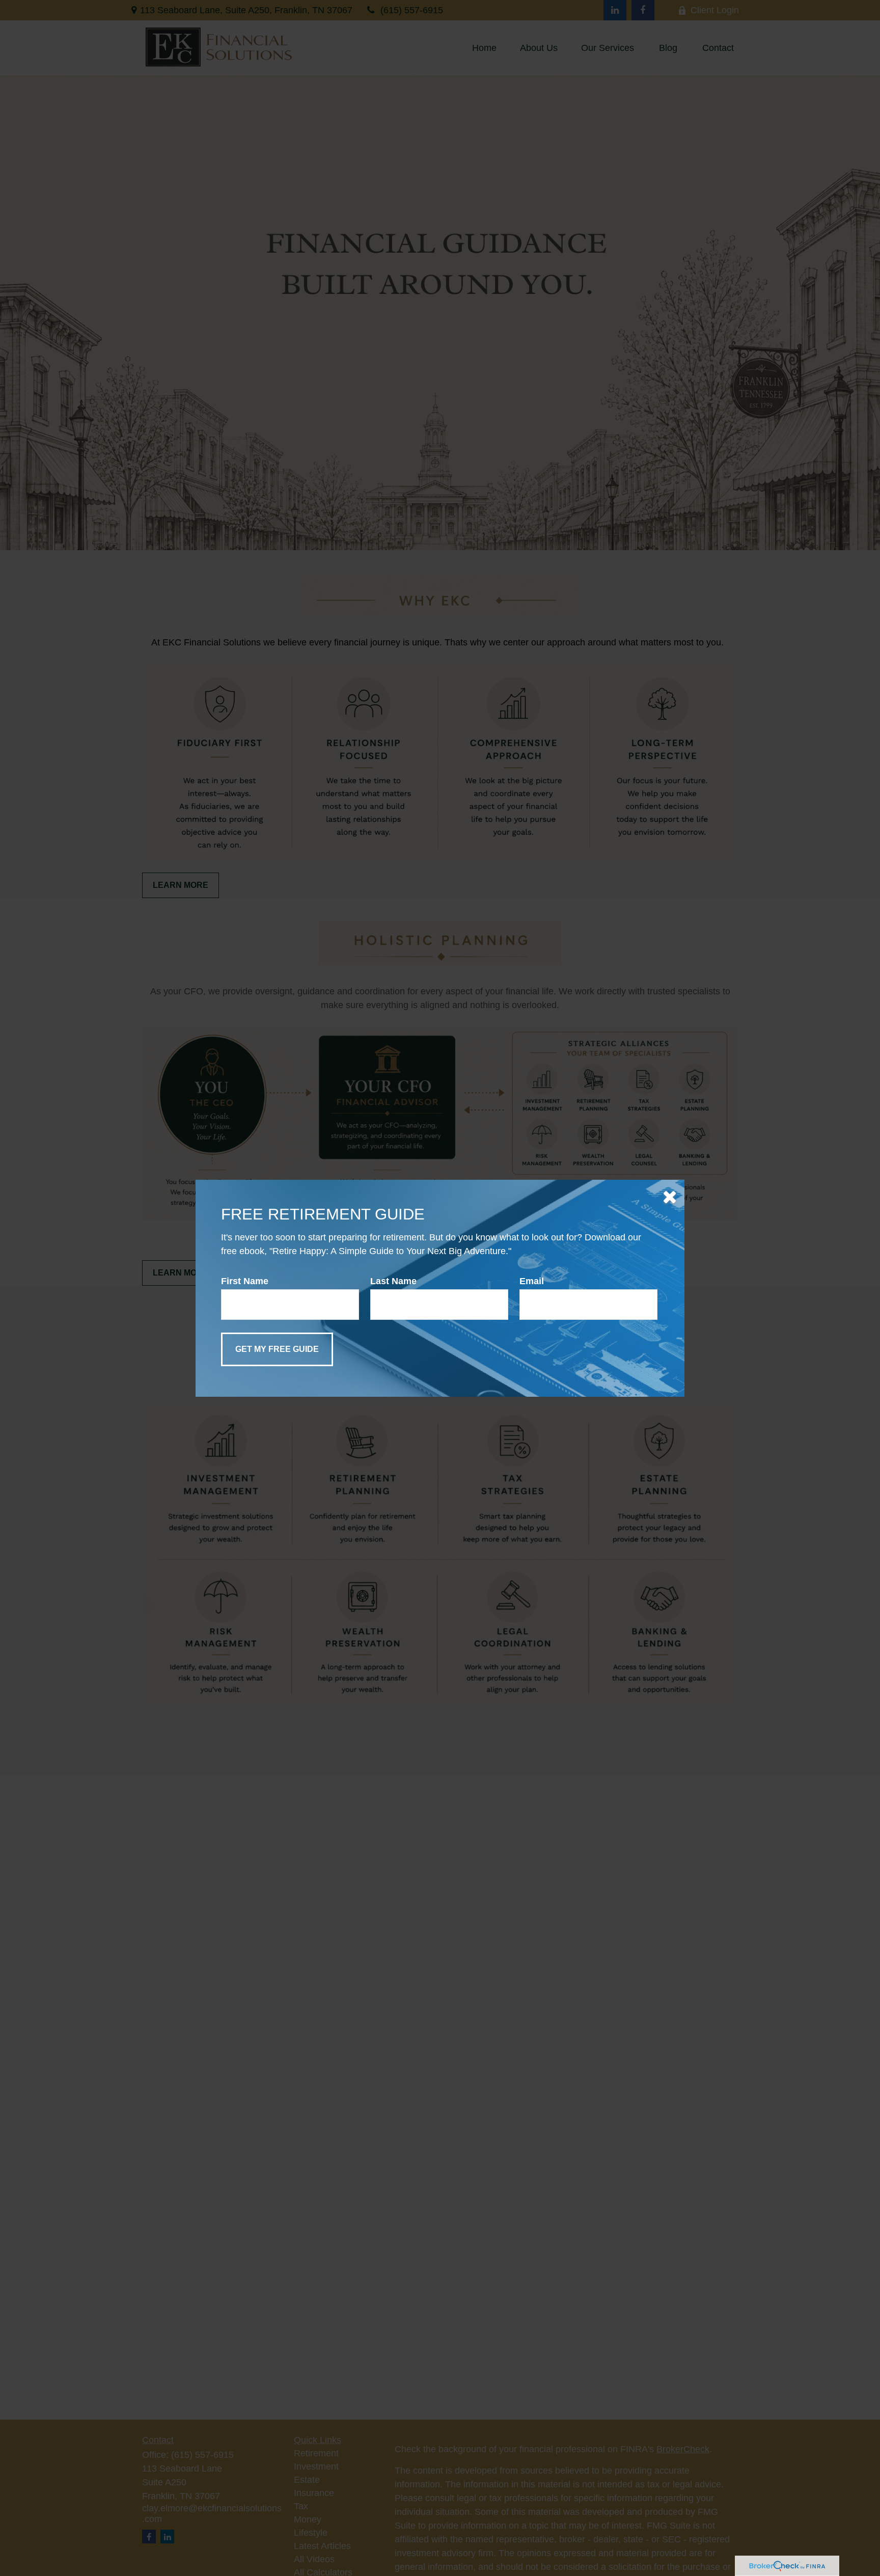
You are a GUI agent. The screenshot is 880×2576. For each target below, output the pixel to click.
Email (532, 1281)
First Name (245, 1281)
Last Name (393, 1281)
